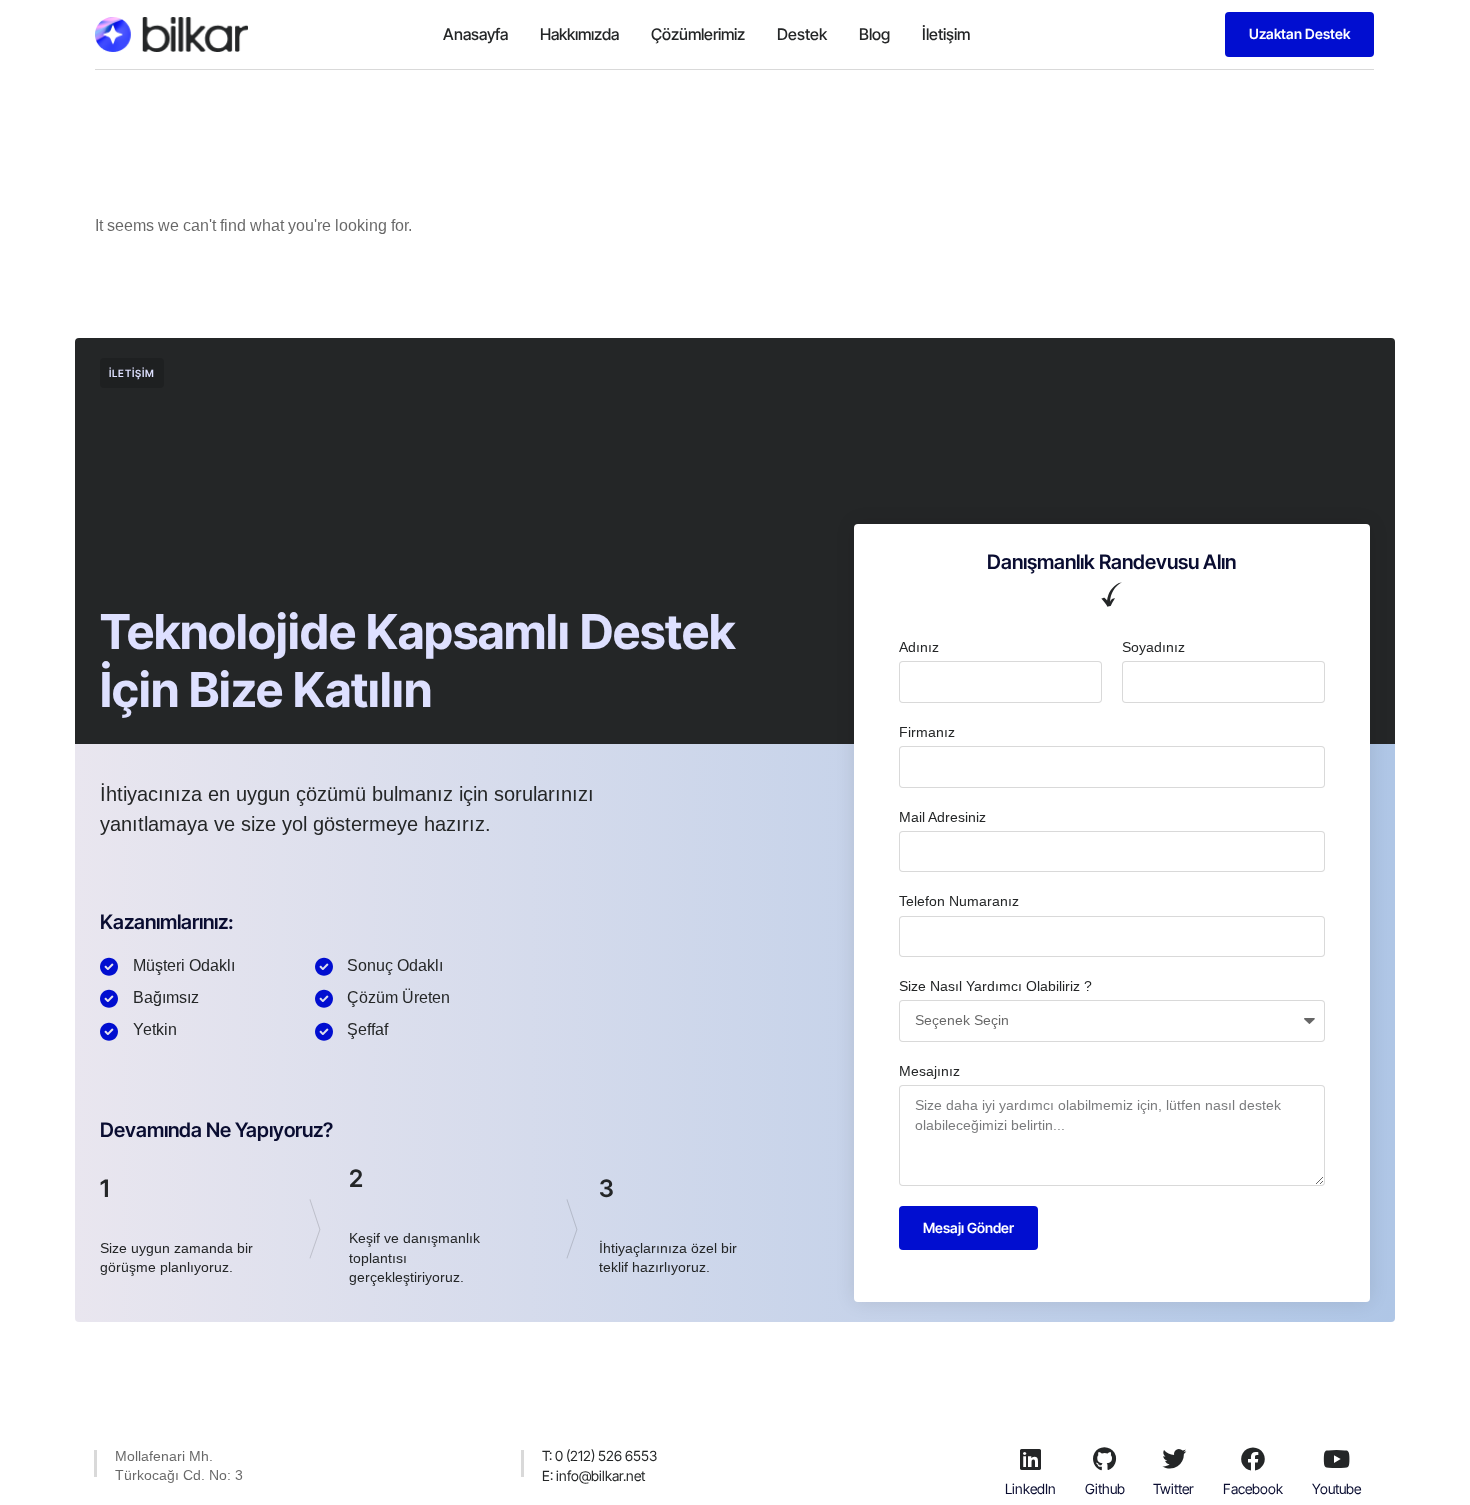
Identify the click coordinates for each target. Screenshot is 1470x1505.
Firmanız (927, 732)
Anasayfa (475, 34)
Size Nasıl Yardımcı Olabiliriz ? (995, 986)
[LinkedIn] (1031, 1459)
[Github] (1105, 1459)
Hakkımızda (579, 34)
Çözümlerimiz (698, 34)
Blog (874, 34)
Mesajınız (929, 1071)
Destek (802, 34)
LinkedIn (1030, 1488)
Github (1105, 1488)
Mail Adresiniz (942, 817)
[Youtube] (1336, 1459)
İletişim (946, 34)
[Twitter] (1174, 1459)
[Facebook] (1253, 1459)
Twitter (1173, 1488)
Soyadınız (1153, 647)
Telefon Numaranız (959, 901)
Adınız (919, 647)
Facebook (1253, 1488)
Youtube (1336, 1488)
